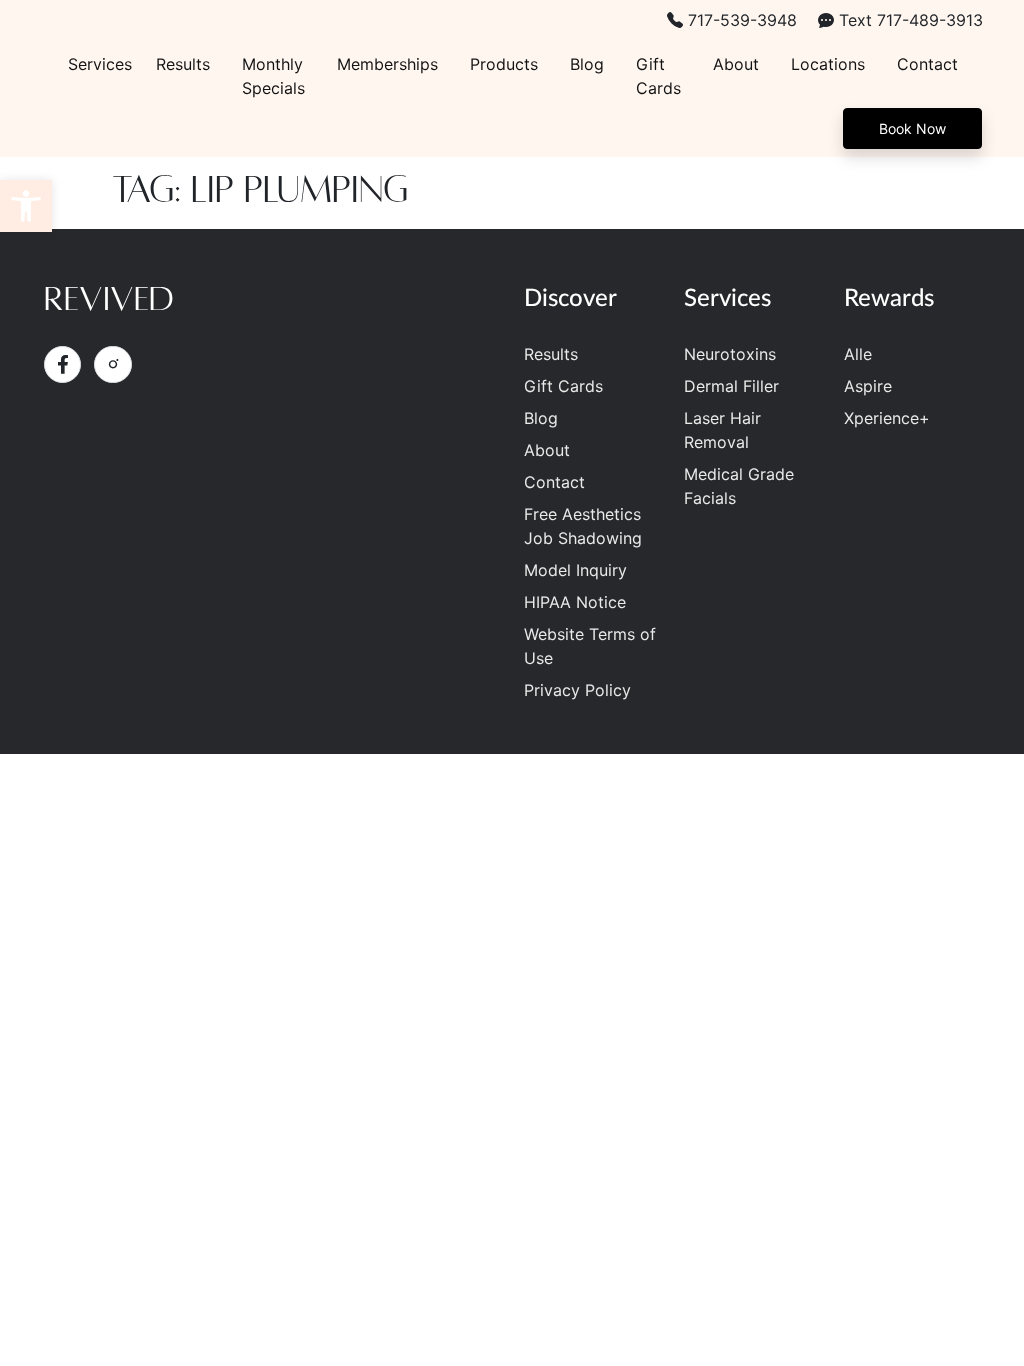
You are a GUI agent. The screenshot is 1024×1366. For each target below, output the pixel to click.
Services (100, 64)
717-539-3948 (740, 20)
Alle (858, 354)
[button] (26, 206)
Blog (587, 64)
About (736, 64)
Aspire (868, 386)
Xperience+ (887, 418)
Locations (828, 64)
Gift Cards (658, 76)
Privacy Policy (577, 690)
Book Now (912, 128)
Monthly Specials (273, 76)
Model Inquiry (575, 570)
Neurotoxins (730, 354)
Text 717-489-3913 (908, 20)
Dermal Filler (731, 386)
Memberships (387, 64)
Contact (927, 64)
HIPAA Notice (575, 602)
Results (183, 64)
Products (504, 64)
